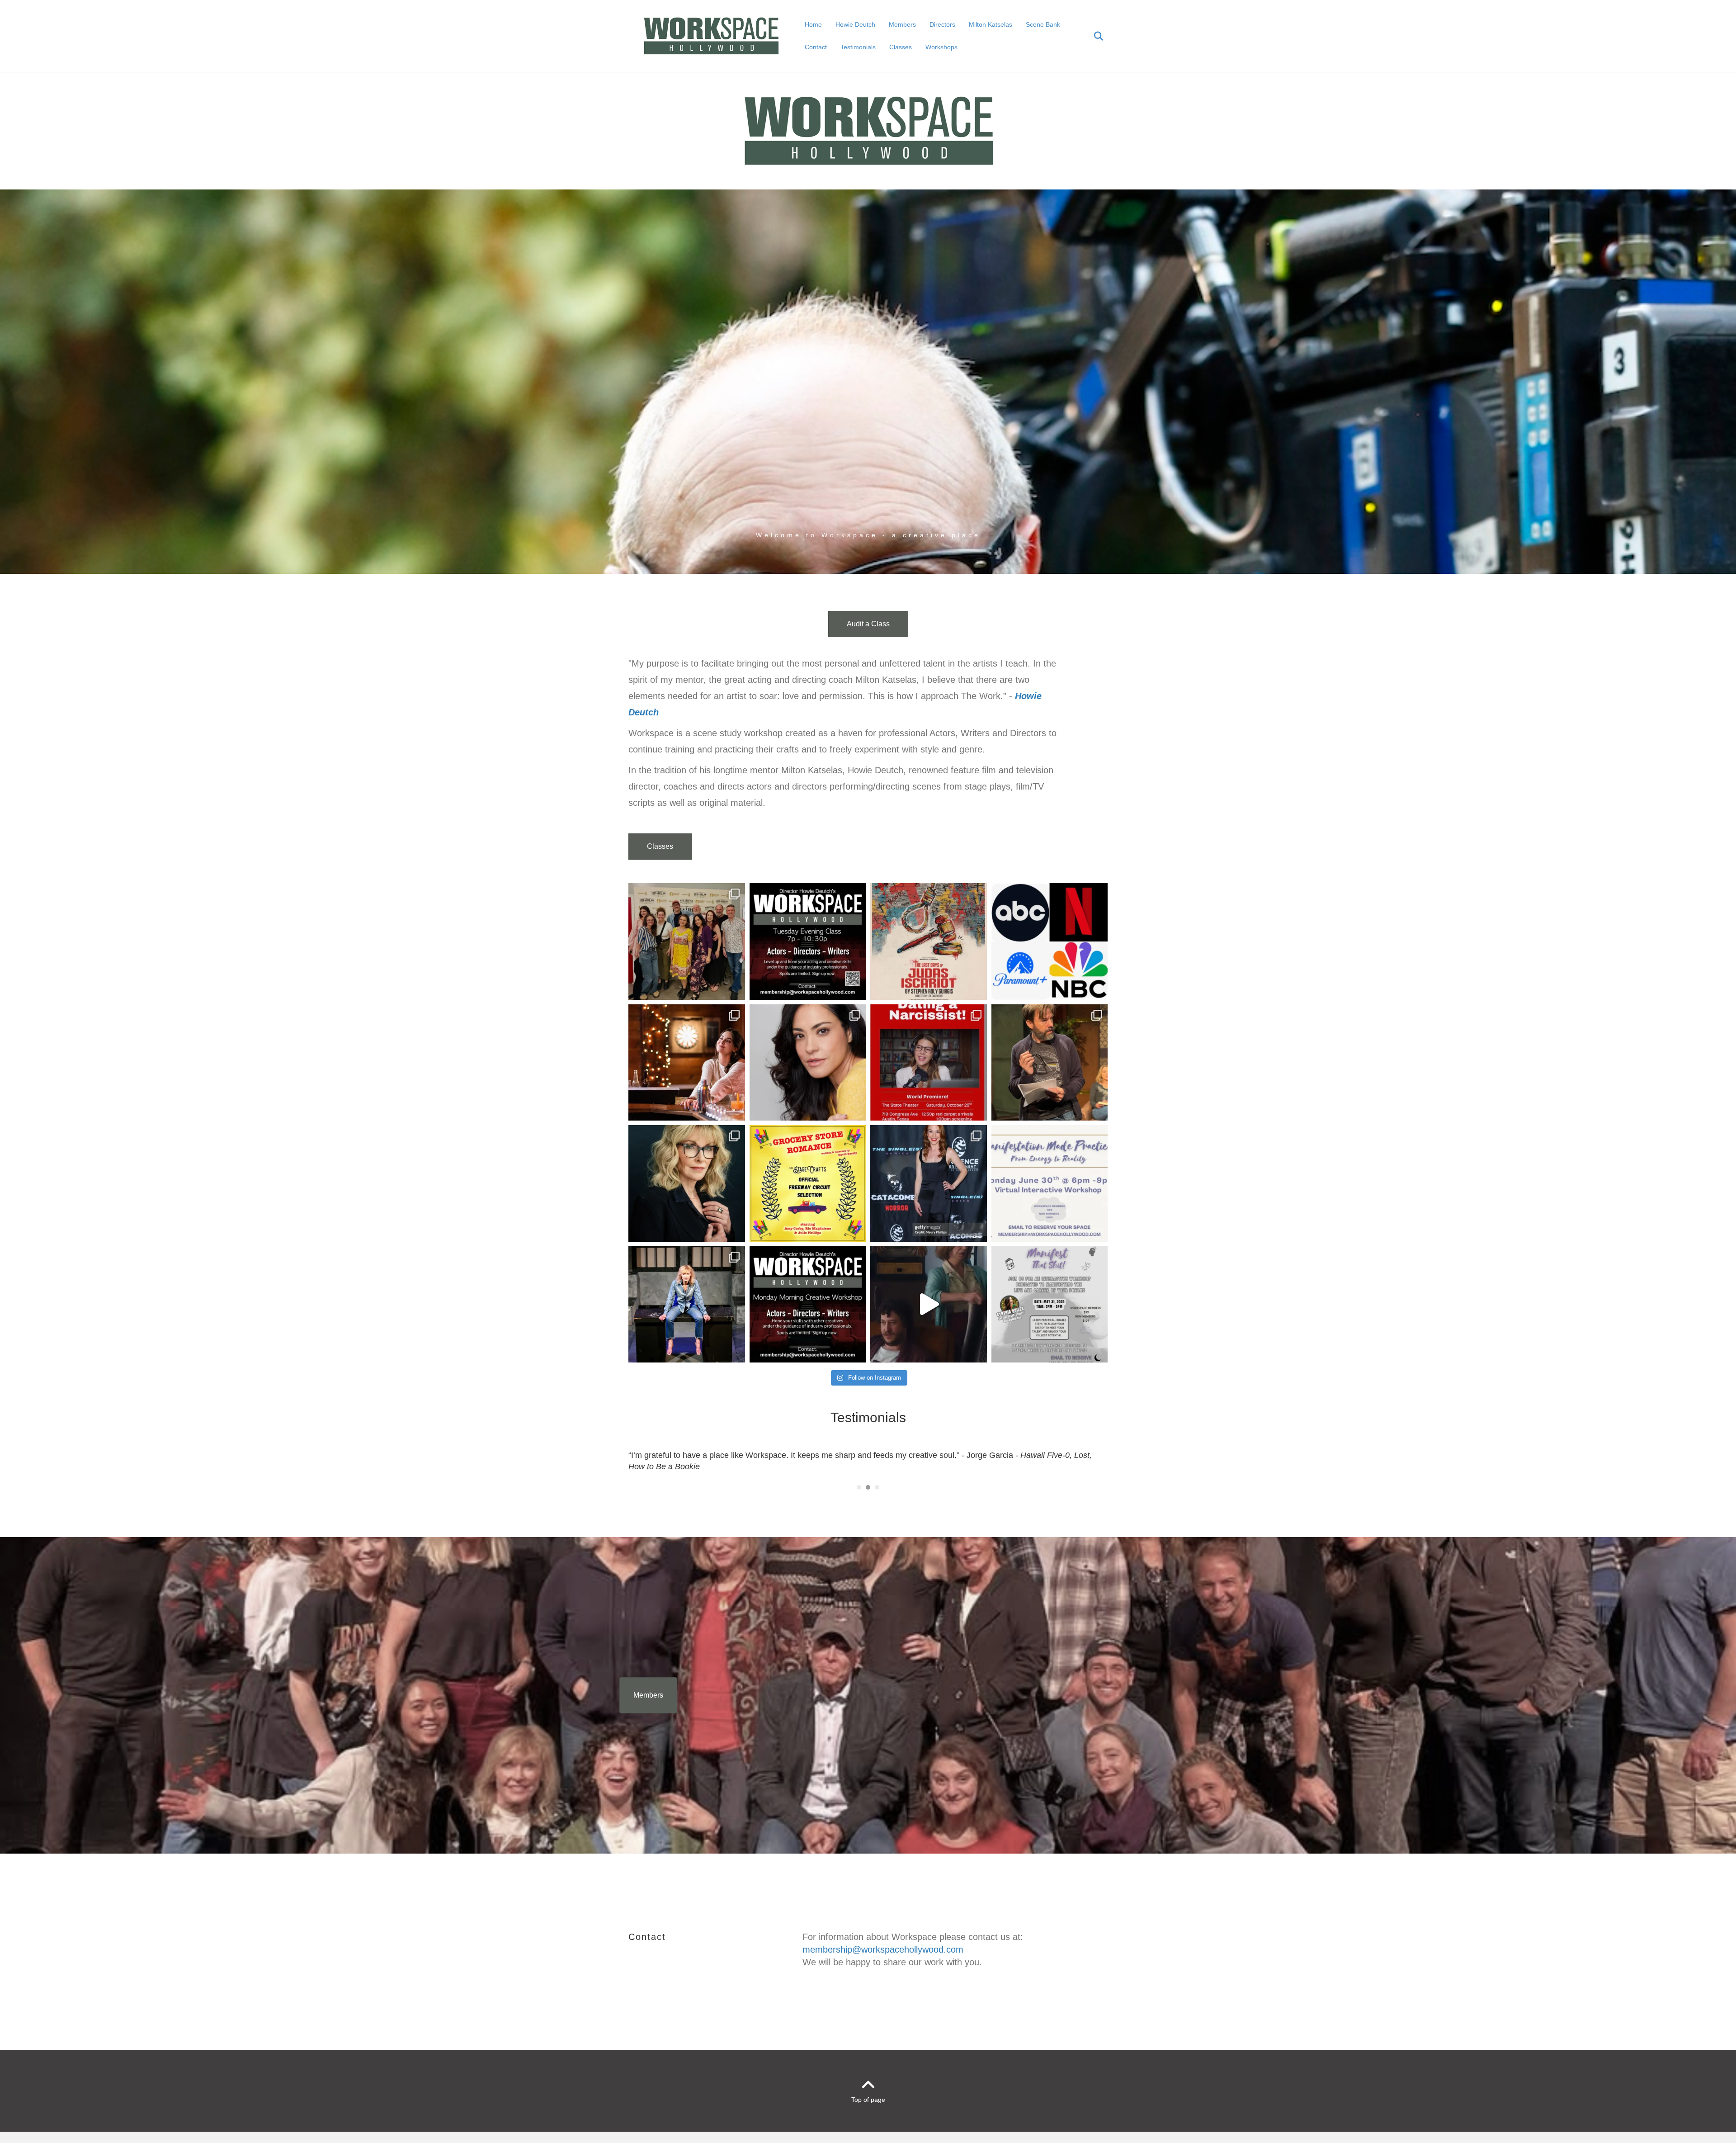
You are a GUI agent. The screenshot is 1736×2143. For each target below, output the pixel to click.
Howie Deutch (855, 24)
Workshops (941, 47)
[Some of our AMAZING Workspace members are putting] (929, 941)
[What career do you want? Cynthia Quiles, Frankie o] (1050, 1305)
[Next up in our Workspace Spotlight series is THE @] (687, 1063)
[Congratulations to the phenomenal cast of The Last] (687, 941)
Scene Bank (1043, 24)
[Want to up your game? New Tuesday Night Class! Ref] (808, 941)
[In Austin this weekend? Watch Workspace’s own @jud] (929, 1063)
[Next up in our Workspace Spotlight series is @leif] (1050, 1063)
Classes (901, 47)
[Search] (1093, 36)
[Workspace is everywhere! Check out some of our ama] (1050, 941)
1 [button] (859, 1487)
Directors (942, 24)
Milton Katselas (991, 24)
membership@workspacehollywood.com (883, 1949)
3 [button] (877, 1487)
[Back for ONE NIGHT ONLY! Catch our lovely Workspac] (808, 1183)
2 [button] (868, 1487)
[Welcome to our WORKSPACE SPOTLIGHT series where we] (687, 1183)
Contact (816, 47)
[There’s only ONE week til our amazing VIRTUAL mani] (1050, 1183)
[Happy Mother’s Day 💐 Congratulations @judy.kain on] (929, 1305)
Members (902, 24)
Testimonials (858, 47)
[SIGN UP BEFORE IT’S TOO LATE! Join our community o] (808, 1305)
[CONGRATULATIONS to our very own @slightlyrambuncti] (929, 1183)
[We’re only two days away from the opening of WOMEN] (687, 1305)
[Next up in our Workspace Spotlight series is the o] (808, 1063)
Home (813, 24)
